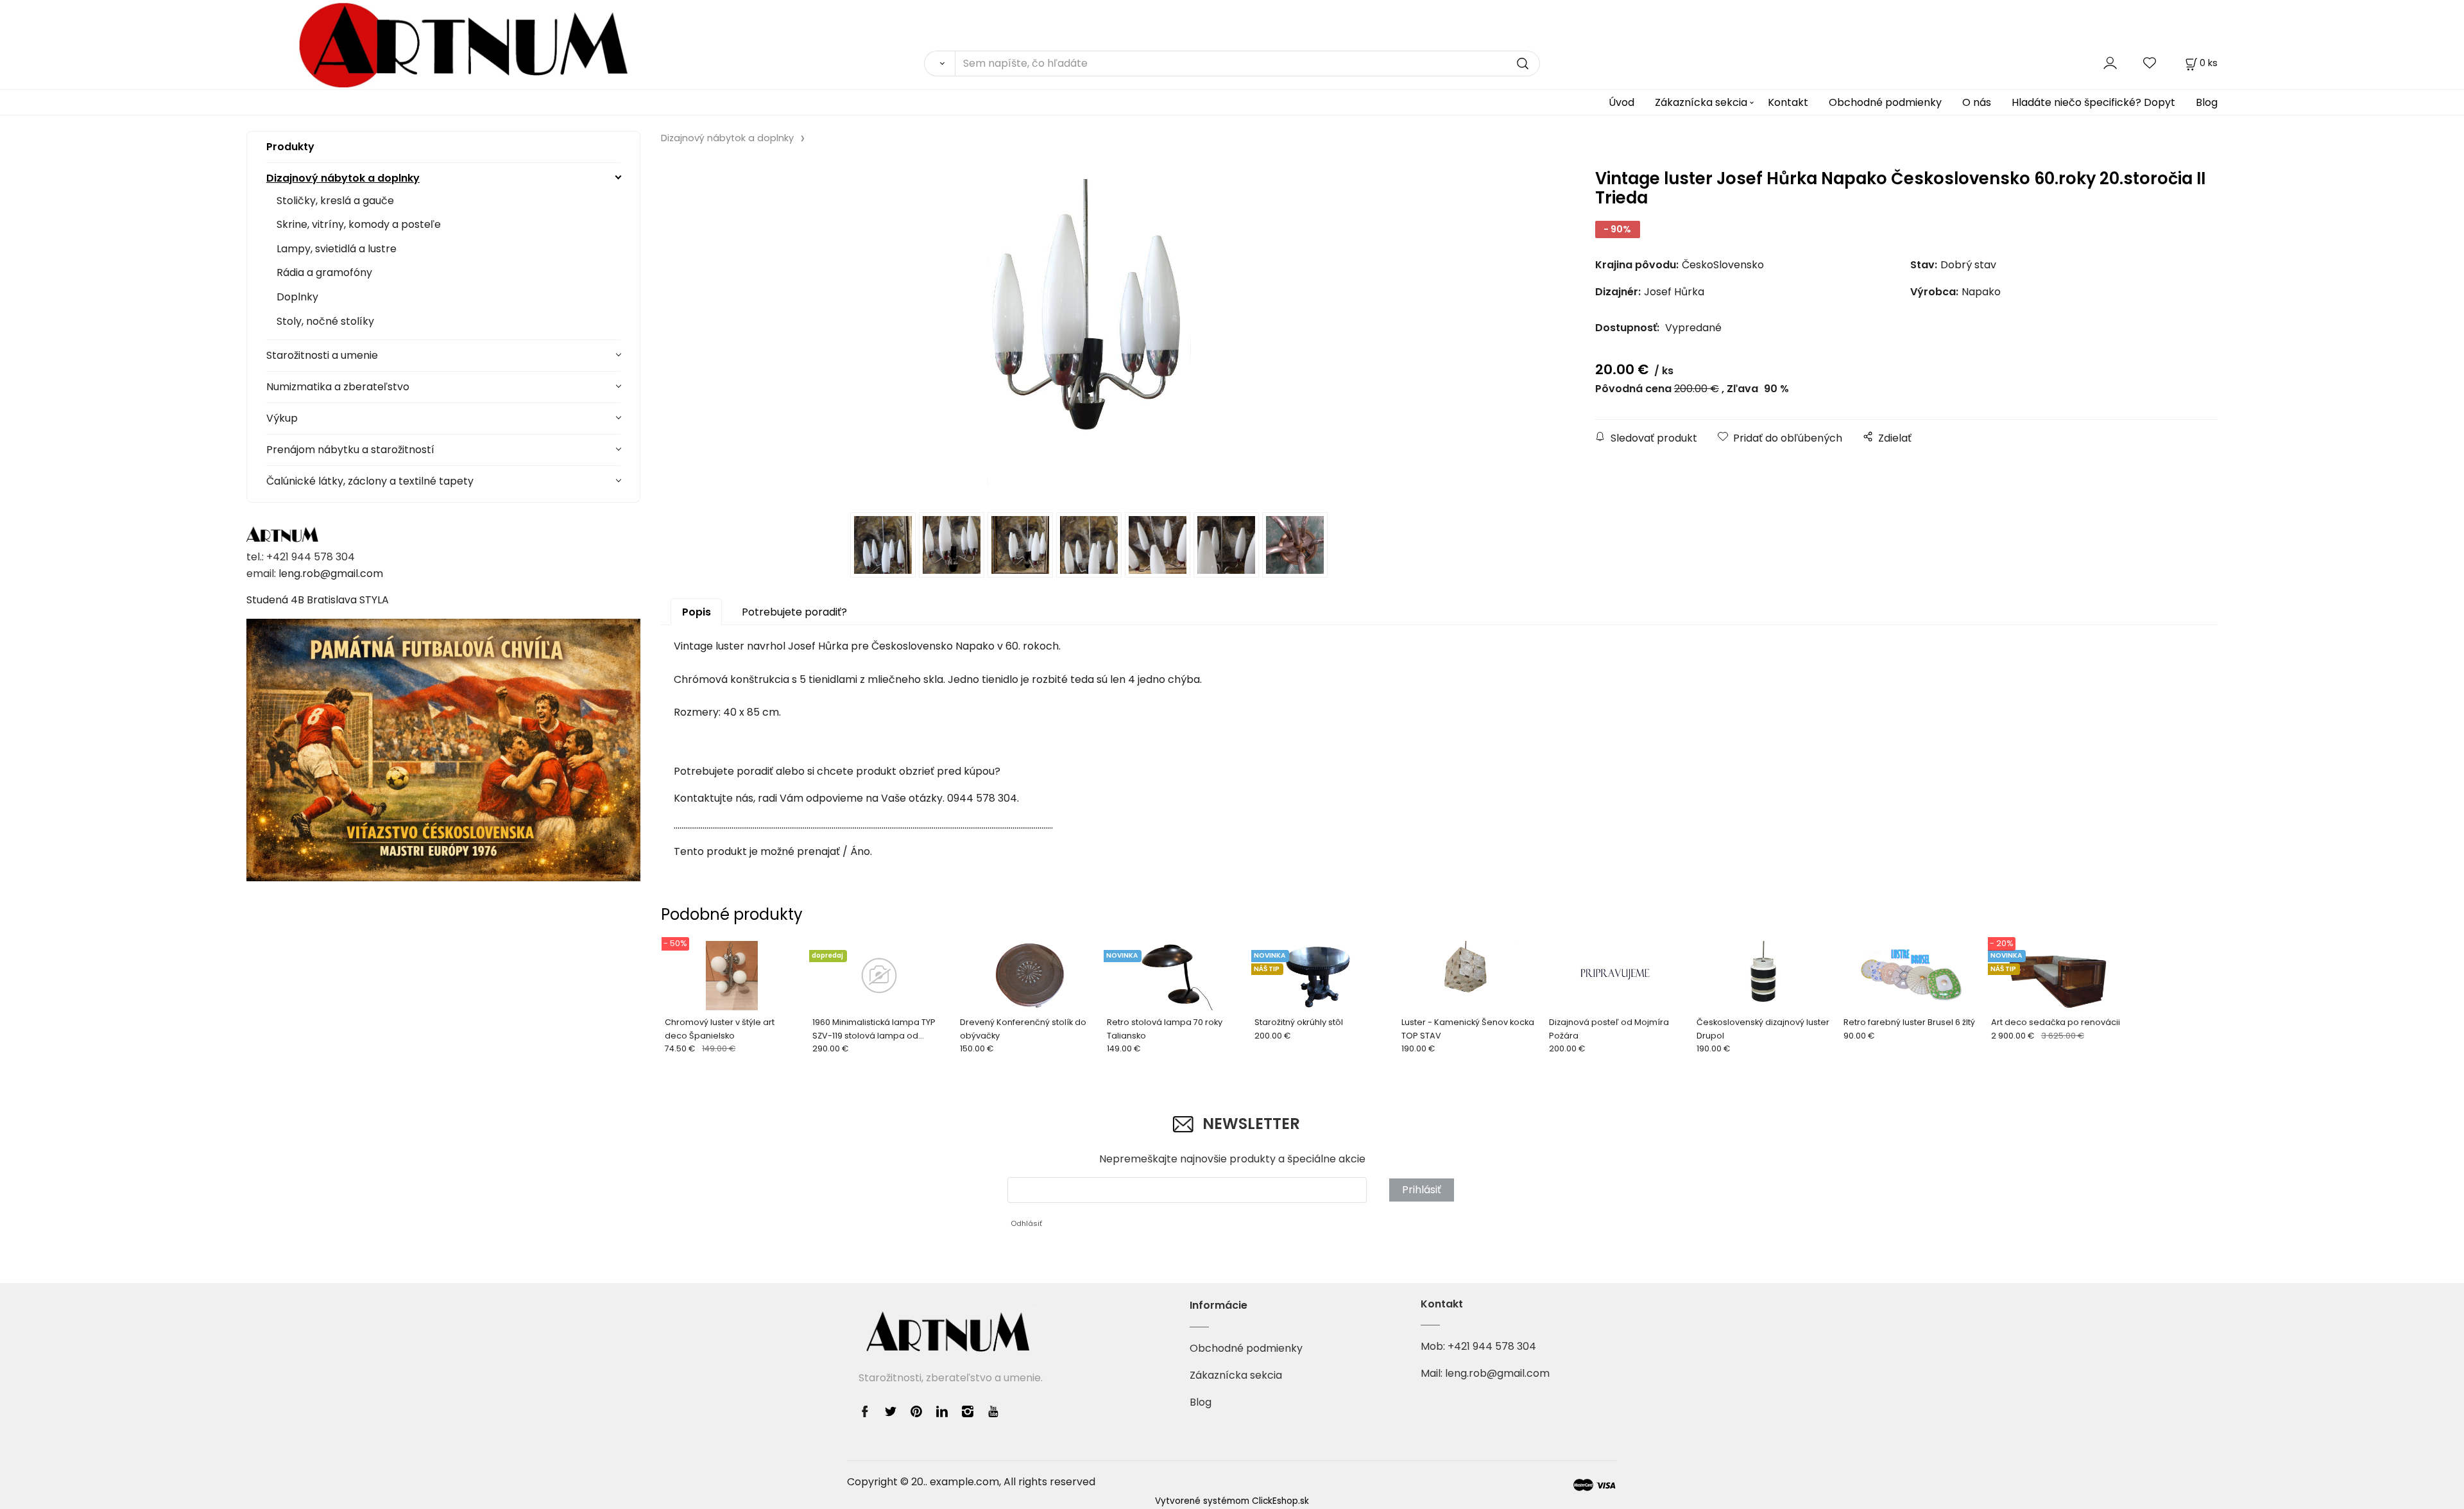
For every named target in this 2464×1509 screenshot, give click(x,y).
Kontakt (1788, 102)
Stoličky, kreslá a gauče (335, 201)
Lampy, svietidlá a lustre (337, 249)
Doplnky (297, 297)
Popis (697, 612)
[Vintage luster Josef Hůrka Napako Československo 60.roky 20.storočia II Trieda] (1089, 332)
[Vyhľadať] (939, 64)
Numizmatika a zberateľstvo (338, 387)
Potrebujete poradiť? (794, 612)
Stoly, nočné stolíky (325, 321)
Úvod (1621, 102)
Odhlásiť (1026, 1223)
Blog (2207, 102)
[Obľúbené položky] (2150, 63)
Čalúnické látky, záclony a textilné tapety (370, 481)
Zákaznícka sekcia (1701, 102)
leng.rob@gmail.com (331, 573)
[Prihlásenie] (2110, 63)
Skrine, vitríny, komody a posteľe (359, 224)
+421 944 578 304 (1492, 1346)
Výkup (282, 418)
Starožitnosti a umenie (322, 355)
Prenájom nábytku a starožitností (350, 450)
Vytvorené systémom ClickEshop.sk (1232, 1501)
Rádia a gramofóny (324, 272)
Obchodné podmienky (1885, 102)
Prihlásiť (1422, 1190)
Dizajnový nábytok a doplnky (343, 178)
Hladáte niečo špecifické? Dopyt (2093, 102)
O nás (1977, 102)
